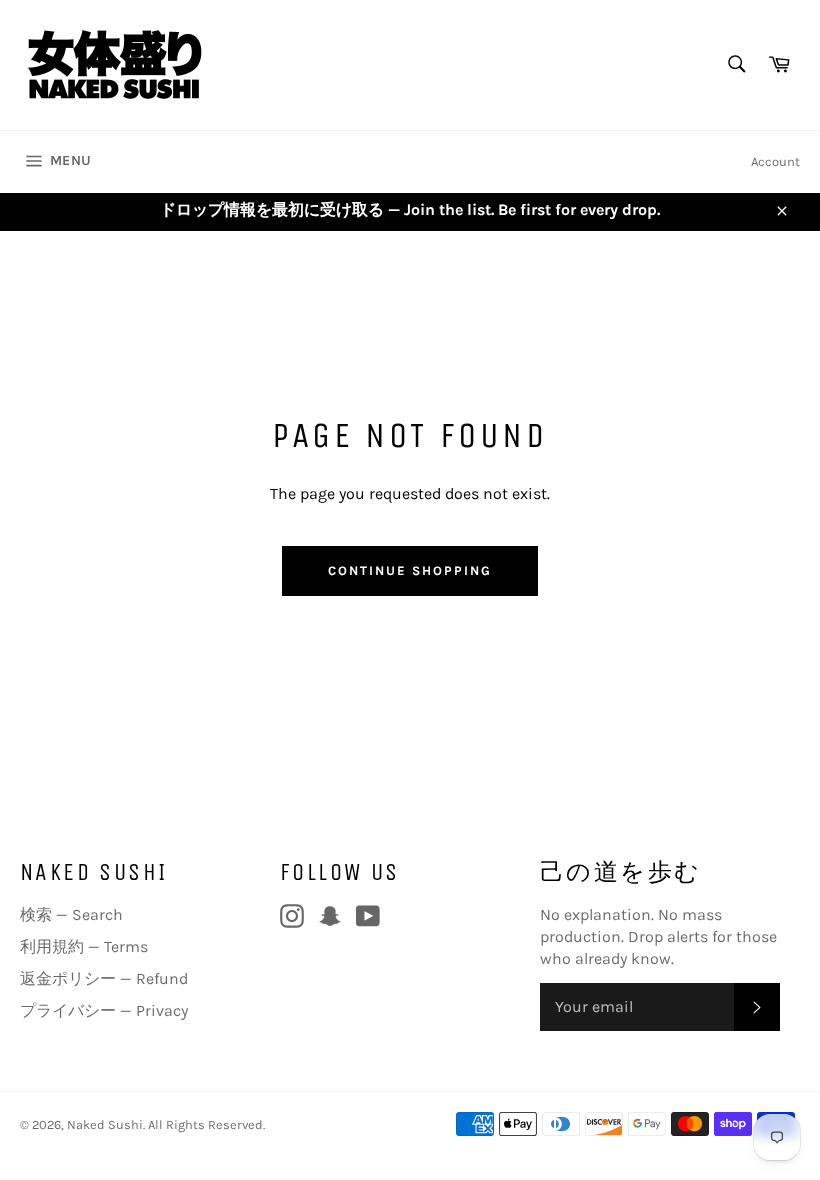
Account (775, 161)
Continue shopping (409, 570)
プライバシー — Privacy (104, 1010)
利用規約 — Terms (84, 946)
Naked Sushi (105, 1124)
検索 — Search (71, 914)
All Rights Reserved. (206, 1124)
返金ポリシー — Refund (104, 978)
